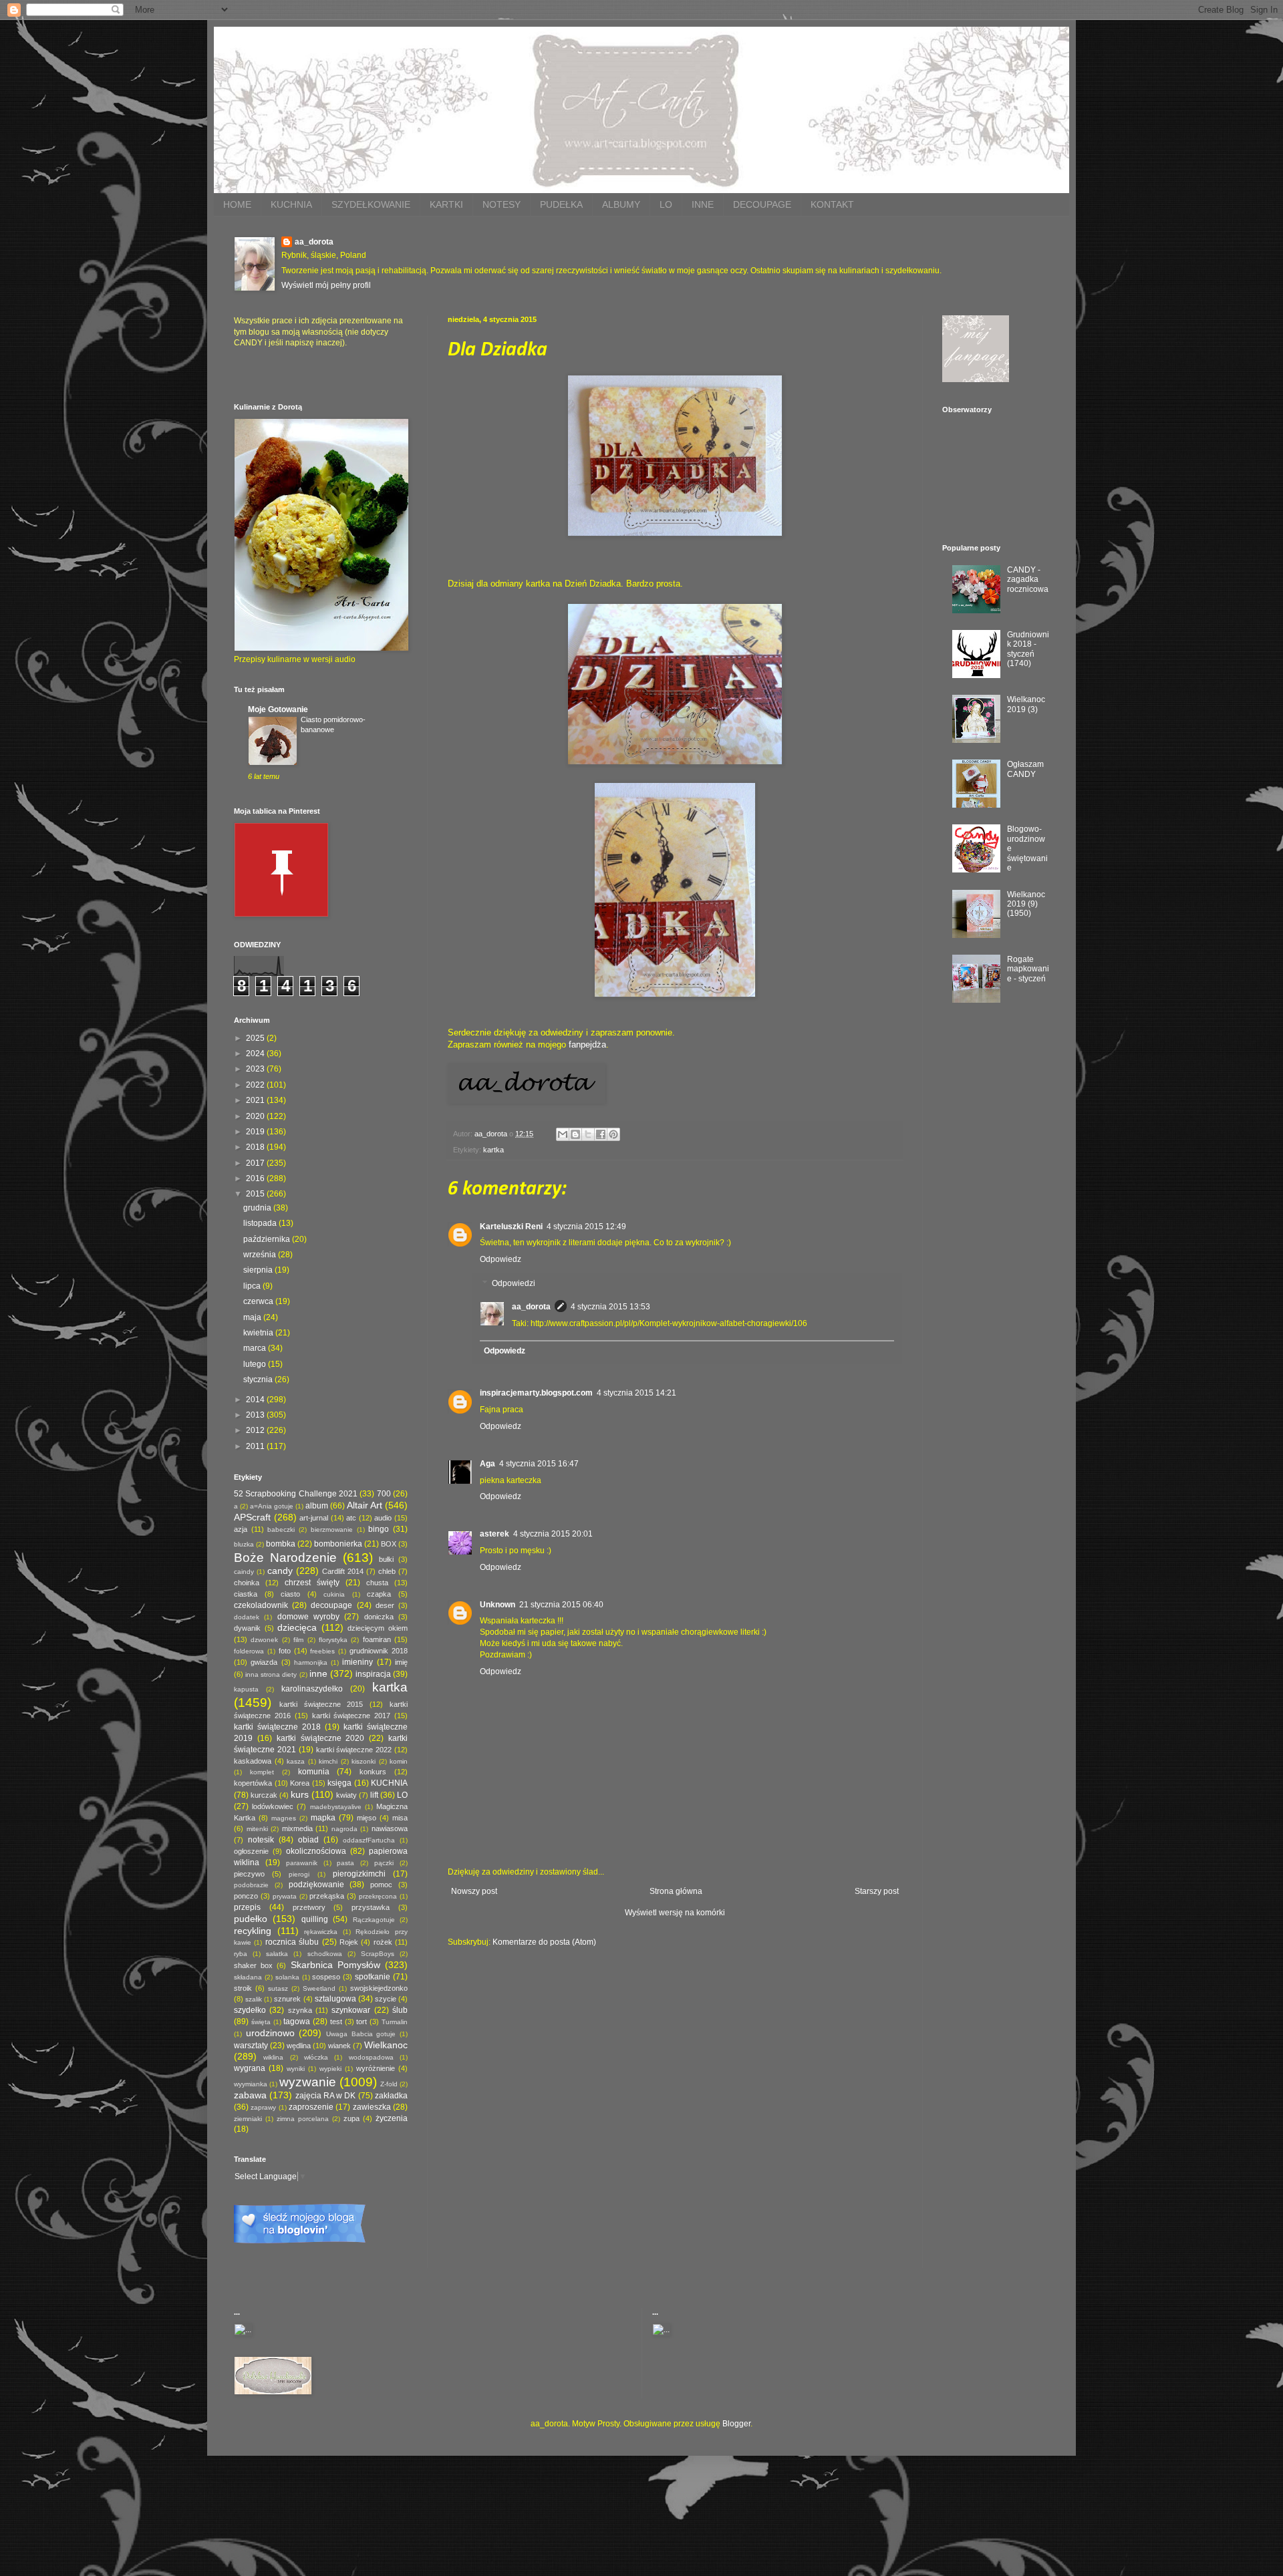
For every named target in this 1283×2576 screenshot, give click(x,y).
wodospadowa (371, 2057)
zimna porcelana (303, 2119)
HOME (237, 204)
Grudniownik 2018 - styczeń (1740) (1028, 649)
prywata (285, 1896)
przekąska (327, 1896)
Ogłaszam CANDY (1025, 769)
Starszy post (877, 1891)
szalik (254, 1999)
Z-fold (389, 2084)
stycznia (259, 1380)
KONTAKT (832, 204)
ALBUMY (621, 204)
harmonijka (311, 1662)
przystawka (371, 1907)
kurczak (264, 1795)
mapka (323, 1818)
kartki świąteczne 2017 (351, 1716)
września (261, 1255)
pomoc (381, 1885)
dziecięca (297, 1627)
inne (318, 1673)
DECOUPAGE (762, 204)
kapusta (246, 1689)
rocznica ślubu (292, 1942)
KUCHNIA (291, 204)
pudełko (251, 1919)
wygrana (250, 2068)
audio (383, 1518)
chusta (377, 1583)
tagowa (297, 2022)
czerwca (259, 1301)
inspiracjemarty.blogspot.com (536, 1393)
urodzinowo (270, 2033)
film (298, 1640)
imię (401, 1662)
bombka (281, 1544)
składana (248, 1977)
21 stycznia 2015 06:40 (561, 1605)
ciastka (246, 1594)
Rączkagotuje (374, 1920)
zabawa (250, 2095)
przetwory (309, 1907)
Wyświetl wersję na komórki (675, 1913)
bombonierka (338, 1544)
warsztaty (251, 2046)
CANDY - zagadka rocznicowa (1028, 580)
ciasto (290, 1594)
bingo (379, 1529)
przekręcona (378, 1896)
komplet (262, 1772)
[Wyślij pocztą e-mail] (563, 1134)
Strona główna (676, 1891)
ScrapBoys (378, 1954)
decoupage (331, 1605)
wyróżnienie (376, 2068)
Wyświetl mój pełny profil (326, 285)
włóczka (316, 2057)
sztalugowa (335, 1999)
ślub (400, 2010)
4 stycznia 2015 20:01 (553, 1534)
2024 (256, 1054)
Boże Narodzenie (285, 1558)
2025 (256, 1038)
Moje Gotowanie (278, 709)
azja (241, 1529)
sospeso (326, 1977)
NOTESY (502, 204)
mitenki (257, 1829)
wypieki (330, 2069)
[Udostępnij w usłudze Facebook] (601, 1134)
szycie (386, 1999)
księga (339, 1783)
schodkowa (325, 1954)
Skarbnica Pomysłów (335, 1965)
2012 (256, 1430)
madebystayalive (336, 1807)
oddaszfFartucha (369, 1840)
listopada (261, 1223)
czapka (379, 1594)
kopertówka (253, 1783)
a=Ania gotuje (272, 1506)
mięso (367, 1818)
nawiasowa (390, 1828)
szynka (300, 2010)
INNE (703, 204)
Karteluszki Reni (511, 1227)
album (317, 1506)
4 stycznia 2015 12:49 (586, 1227)
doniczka (379, 1617)
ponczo (246, 1896)
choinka (247, 1583)
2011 (256, 1446)
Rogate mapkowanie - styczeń (1028, 969)
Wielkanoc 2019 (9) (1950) (1026, 904)
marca (256, 1348)
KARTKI (446, 204)
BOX (389, 1544)
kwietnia (259, 1333)
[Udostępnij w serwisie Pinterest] (613, 1134)
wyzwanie (308, 2082)
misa (400, 1818)
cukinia (334, 1594)
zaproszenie (311, 2107)
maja (253, 1317)
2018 (256, 1147)
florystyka (333, 1640)
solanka (287, 1977)
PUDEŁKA (561, 204)
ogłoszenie (251, 1851)
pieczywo (249, 1874)
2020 (256, 1116)
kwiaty (346, 1795)
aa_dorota (314, 242)
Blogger (736, 2424)
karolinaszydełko (312, 1689)
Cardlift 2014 (343, 1571)
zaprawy (263, 2107)
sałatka (277, 1954)
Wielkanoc (386, 2045)
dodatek (247, 1617)
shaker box (253, 1965)
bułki (386, 1559)
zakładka (391, 2096)
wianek (339, 2046)
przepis (247, 1907)
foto (285, 1651)
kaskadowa (253, 1761)
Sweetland (319, 1988)
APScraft (252, 1517)
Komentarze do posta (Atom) (544, 1942)
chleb (387, 1571)
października (268, 1239)
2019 (256, 1132)
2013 (256, 1415)
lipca (253, 1286)
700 (384, 1494)
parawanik (302, 1863)
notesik (261, 1840)
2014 (256, 1400)
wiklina (273, 2057)
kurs (300, 1794)
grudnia (258, 1208)
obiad (308, 1840)
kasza (296, 1761)
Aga (487, 1464)
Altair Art (365, 1505)
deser (385, 1605)
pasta (345, 1863)
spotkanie (373, 1977)
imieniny (358, 1662)
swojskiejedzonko (379, 1988)
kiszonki (364, 1761)
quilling (315, 1919)
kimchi (328, 1761)
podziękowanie (316, 1885)
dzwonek (264, 1640)
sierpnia (259, 1270)
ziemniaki (248, 2119)
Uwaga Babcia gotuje (361, 2034)
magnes (284, 1818)
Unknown (497, 1605)
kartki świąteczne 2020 (321, 1738)
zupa (351, 2118)
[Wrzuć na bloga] (575, 1134)
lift (374, 1795)
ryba (241, 1954)
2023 (256, 1069)
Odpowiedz (501, 1259)
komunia (314, 1772)
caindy (244, 1572)
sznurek (287, 1999)
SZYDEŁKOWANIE (371, 204)
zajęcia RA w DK (326, 2096)
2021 (256, 1100)
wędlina (299, 2046)
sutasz (278, 1988)
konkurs (373, 1772)
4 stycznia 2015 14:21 (636, 1393)
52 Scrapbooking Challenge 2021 (296, 1494)
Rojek (349, 1942)
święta (261, 2022)
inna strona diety (271, 1674)
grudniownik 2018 (379, 1651)
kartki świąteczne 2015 (321, 1704)
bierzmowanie (332, 1529)
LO (666, 204)
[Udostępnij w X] (588, 1134)
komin (399, 1761)
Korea (300, 1783)
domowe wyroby (308, 1617)
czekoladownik (261, 1605)
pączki (384, 1863)
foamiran (377, 1639)
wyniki (296, 2069)
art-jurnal (314, 1518)
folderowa (249, 1651)
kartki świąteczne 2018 (277, 1727)
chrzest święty (312, 1583)
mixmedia (297, 1828)
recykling (253, 1931)
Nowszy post (474, 1891)
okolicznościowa (316, 1851)
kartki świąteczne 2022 (354, 1750)
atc (351, 1518)
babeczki (281, 1529)
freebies (322, 1651)
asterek (494, 1534)
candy (280, 1571)
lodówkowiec (273, 1806)
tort (362, 2022)
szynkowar (351, 2010)
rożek (383, 1942)
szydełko (250, 2010)
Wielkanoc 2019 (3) (1026, 704)
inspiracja (373, 1674)
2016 (256, 1178)
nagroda (344, 1829)
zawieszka (372, 2107)
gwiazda (264, 1662)
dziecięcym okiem (378, 1628)
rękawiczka (321, 1932)
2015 (256, 1194)
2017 (256, 1163)
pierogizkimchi (359, 1874)
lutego (256, 1364)
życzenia (392, 2118)
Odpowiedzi (514, 1283)
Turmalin (395, 2022)
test (336, 2022)
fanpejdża (587, 1044)
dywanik (247, 1628)
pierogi (299, 1874)
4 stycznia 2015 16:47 (539, 1464)
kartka (493, 1150)
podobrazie (251, 1885)
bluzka (244, 1544)
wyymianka (251, 2084)
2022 (256, 1085)
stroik (243, 1988)
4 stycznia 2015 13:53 (610, 1307)
